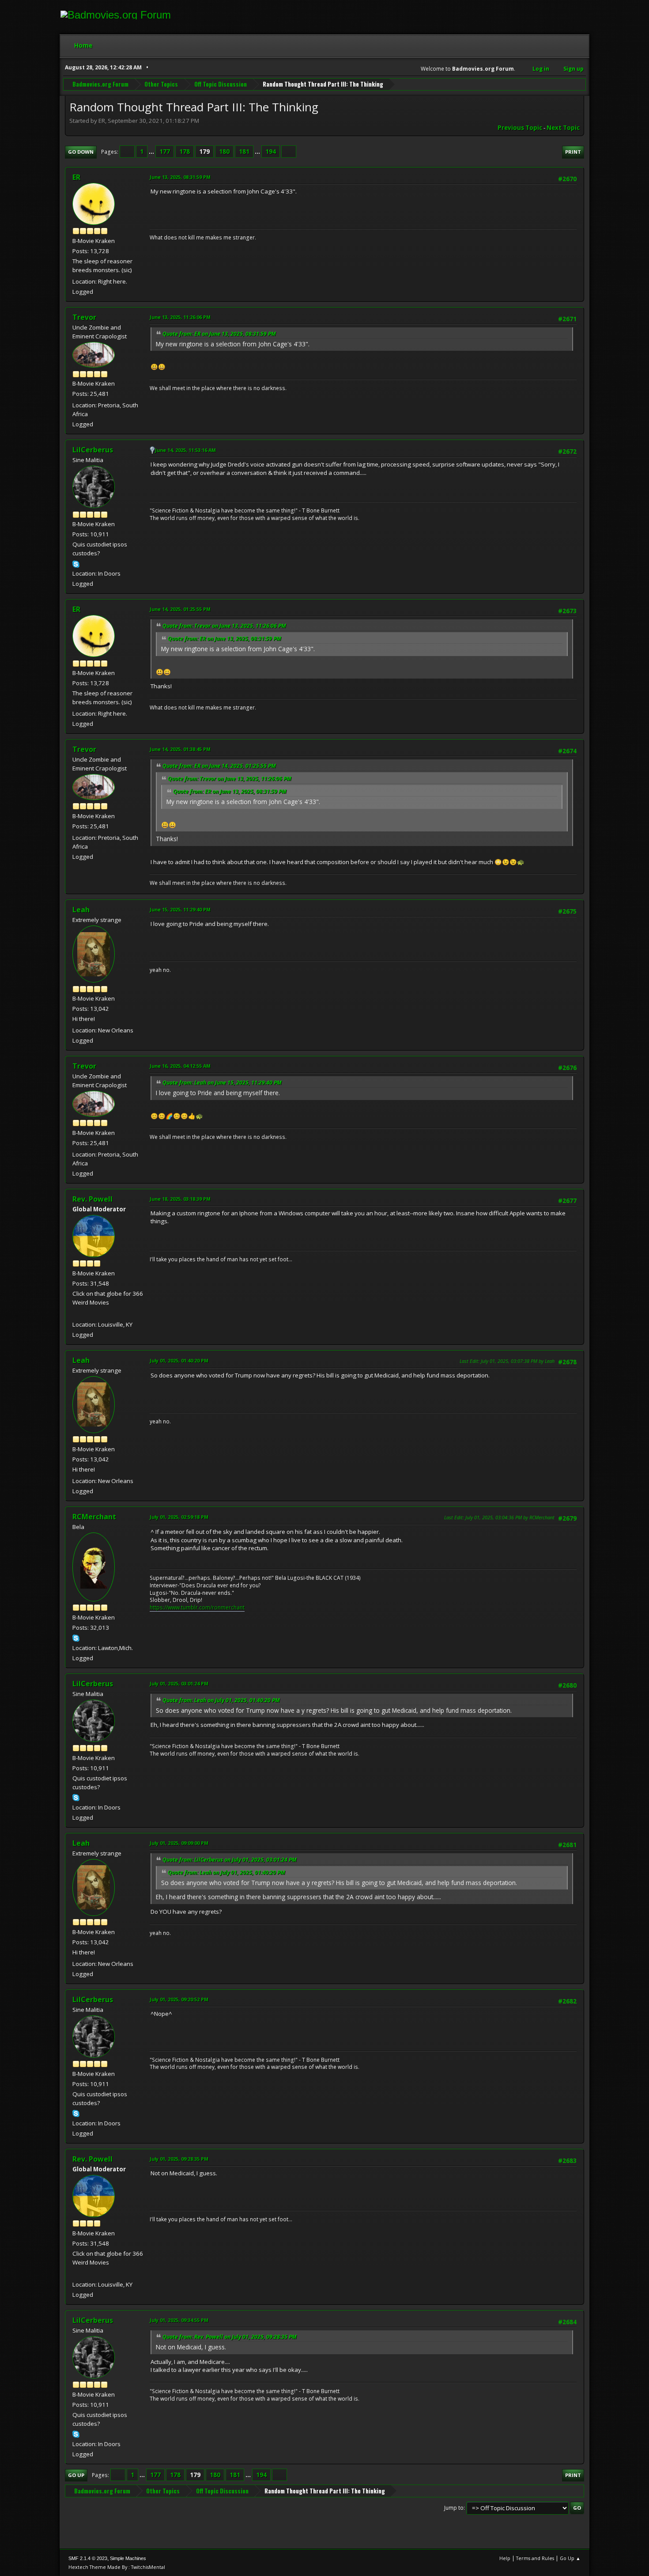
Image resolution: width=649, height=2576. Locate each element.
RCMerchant (94, 1517)
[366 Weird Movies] (76, 1314)
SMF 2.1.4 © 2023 (88, 2558)
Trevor (84, 317)
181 (244, 152)
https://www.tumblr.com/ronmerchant (197, 1607)
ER (76, 177)
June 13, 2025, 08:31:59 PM (180, 177)
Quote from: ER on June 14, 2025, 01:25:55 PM (219, 766)
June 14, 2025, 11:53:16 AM (185, 450)
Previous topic (520, 128)
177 (165, 152)
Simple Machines (128, 2558)
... (152, 152)
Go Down (81, 152)
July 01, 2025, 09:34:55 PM (179, 2320)
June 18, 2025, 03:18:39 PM (180, 1199)
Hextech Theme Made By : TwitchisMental (117, 2567)
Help (505, 2558)
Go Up (76, 2475)
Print (573, 152)
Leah (81, 910)
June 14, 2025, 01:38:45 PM (180, 749)
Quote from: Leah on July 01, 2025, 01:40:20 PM (221, 1700)
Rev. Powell (92, 1199)
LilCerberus (93, 450)
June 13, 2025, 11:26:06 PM (180, 317)
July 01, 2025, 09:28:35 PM (179, 2159)
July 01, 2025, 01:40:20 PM (179, 1360)
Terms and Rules (535, 2558)
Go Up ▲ (570, 2558)
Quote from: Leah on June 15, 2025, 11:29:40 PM (222, 1083)
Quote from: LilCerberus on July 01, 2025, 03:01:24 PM (230, 1860)
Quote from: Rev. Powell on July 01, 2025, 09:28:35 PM (230, 2337)
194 (271, 152)
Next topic (563, 128)
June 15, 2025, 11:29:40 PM (180, 909)
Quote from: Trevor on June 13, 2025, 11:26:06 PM (224, 626)
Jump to (454, 2508)
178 (185, 152)
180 (224, 152)
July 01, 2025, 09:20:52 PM (179, 1999)
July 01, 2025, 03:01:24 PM (179, 1683)
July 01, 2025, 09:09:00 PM (179, 1843)
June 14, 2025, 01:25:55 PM (180, 609)
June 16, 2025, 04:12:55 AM (180, 1066)
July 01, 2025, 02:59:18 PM (179, 1517)
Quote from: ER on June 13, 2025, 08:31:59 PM (219, 334)
